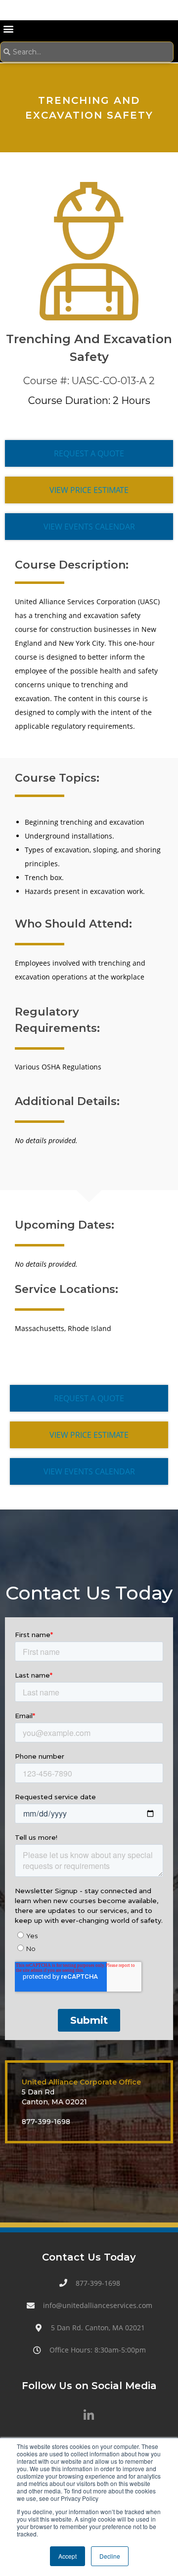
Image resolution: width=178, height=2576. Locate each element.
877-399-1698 (46, 2122)
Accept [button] (67, 2556)
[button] (8, 28)
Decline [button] (110, 2556)
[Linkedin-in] (89, 2415)
